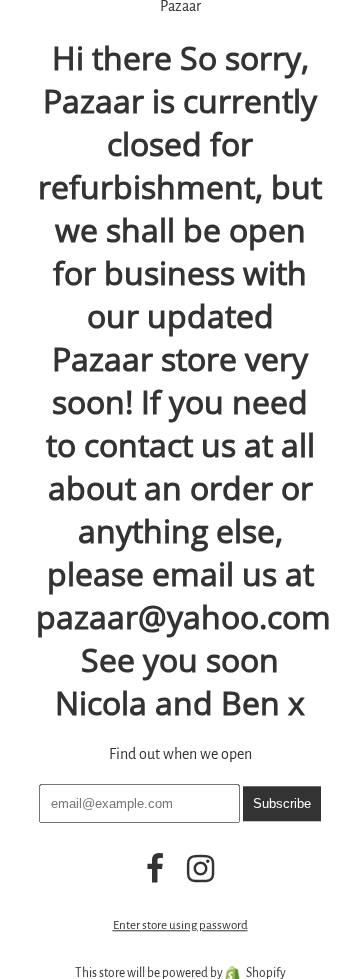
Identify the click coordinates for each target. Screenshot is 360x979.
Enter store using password (180, 925)
